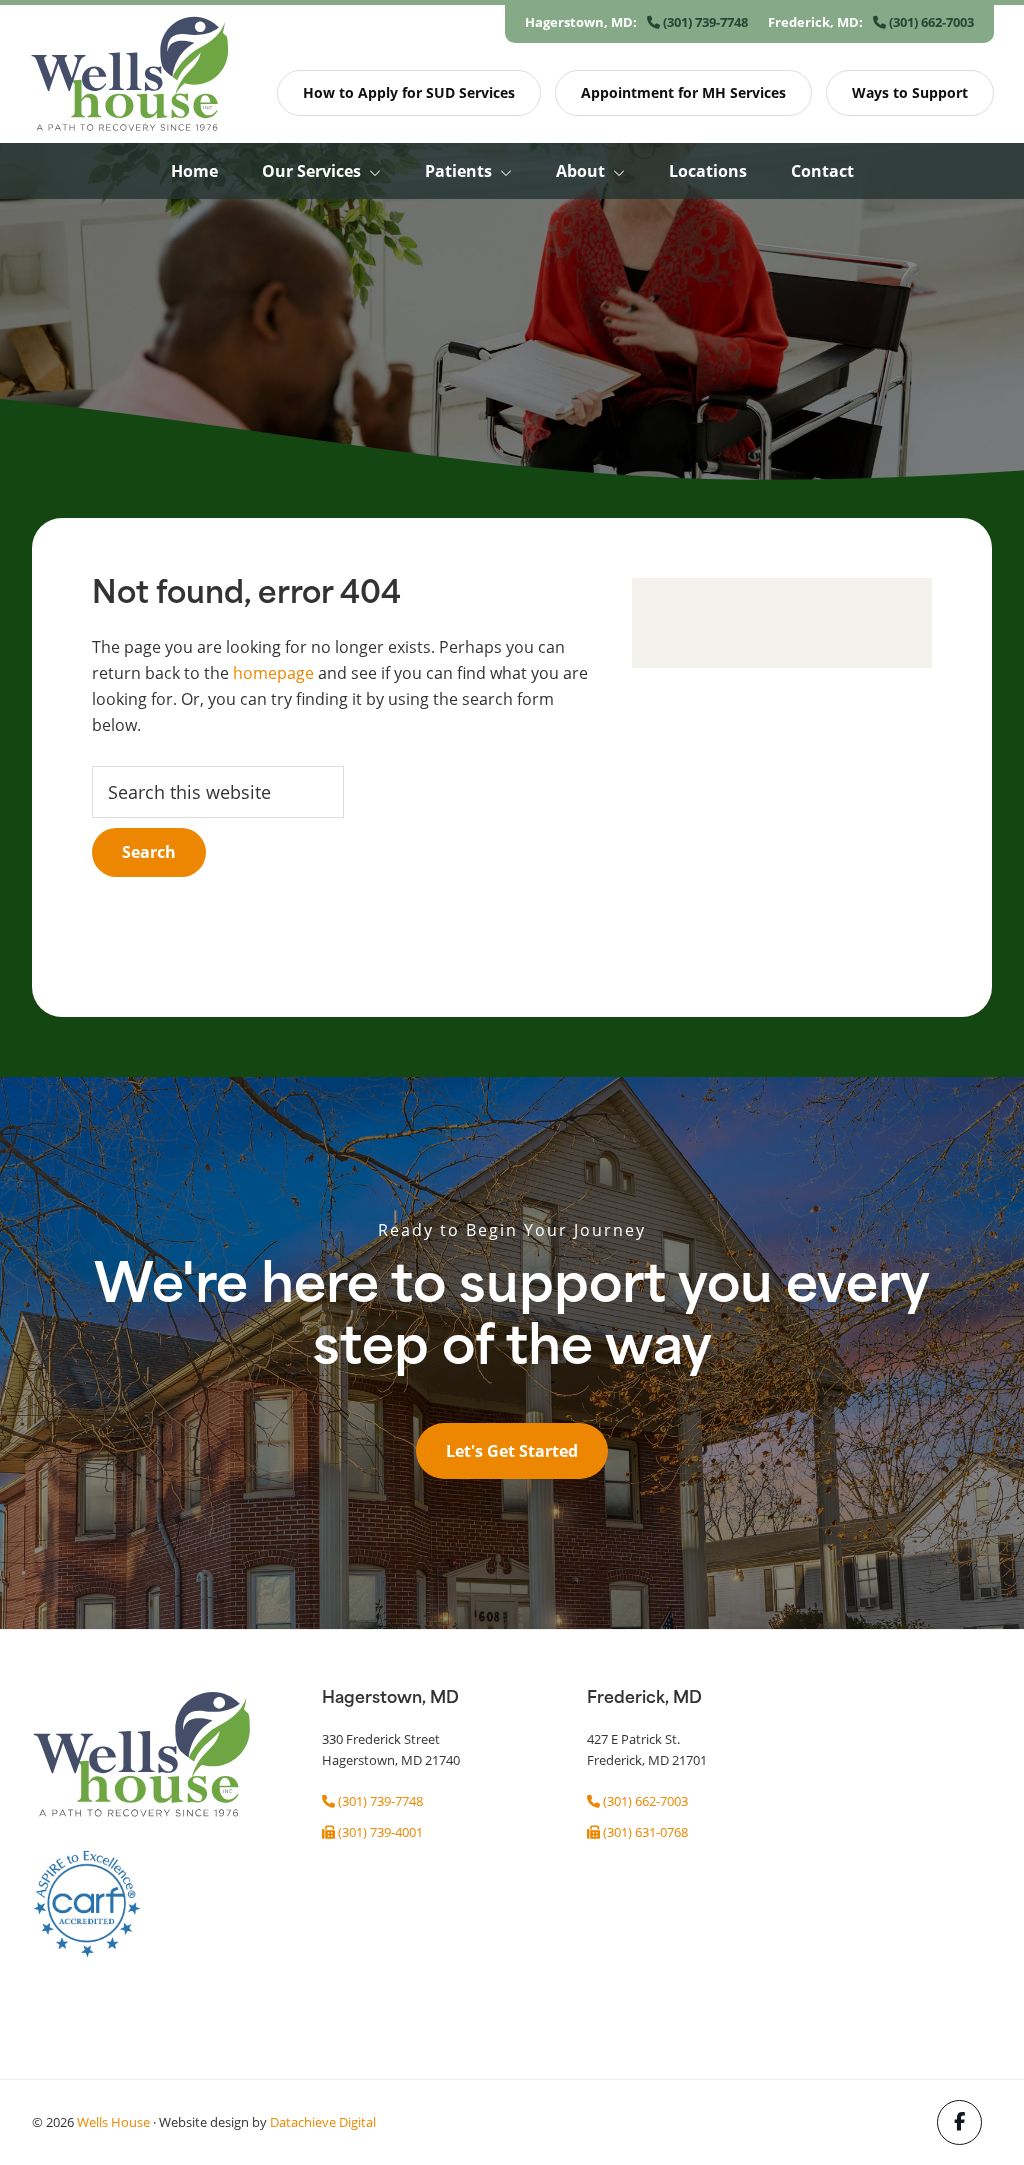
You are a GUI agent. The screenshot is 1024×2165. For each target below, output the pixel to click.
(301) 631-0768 (644, 1832)
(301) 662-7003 (930, 22)
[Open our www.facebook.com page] (959, 2122)
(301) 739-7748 (704, 22)
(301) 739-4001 (379, 1832)
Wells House (113, 2122)
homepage (273, 672)
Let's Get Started (512, 1451)
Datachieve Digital (323, 2122)
